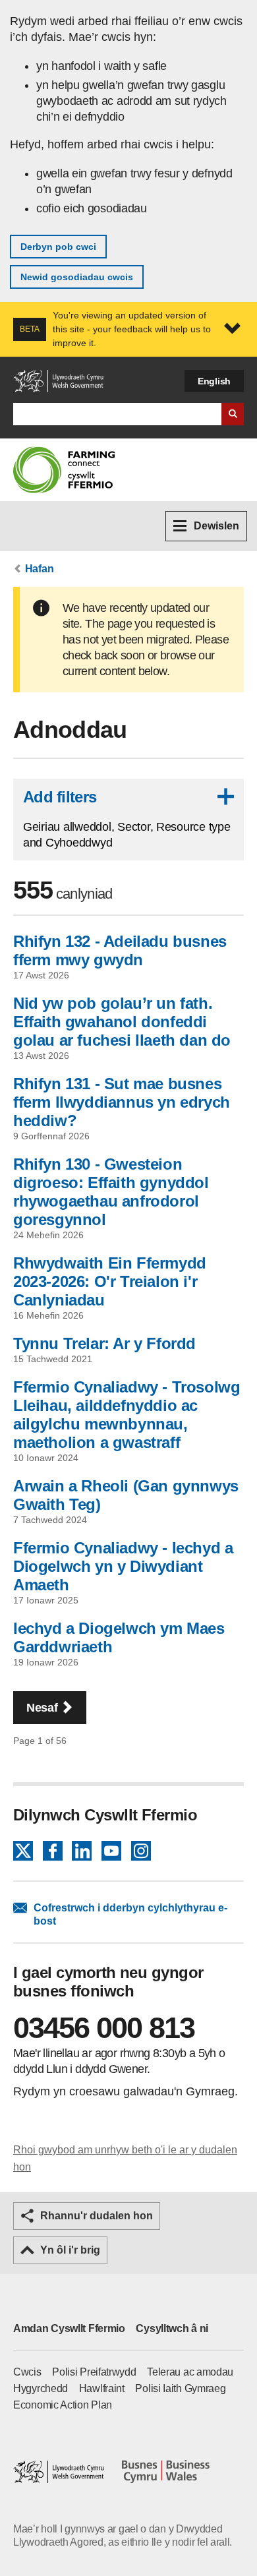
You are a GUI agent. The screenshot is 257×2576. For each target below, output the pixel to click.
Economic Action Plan (63, 2405)
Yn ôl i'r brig (70, 2250)
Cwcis (27, 2372)
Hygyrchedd (41, 2388)
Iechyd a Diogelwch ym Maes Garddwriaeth (119, 1637)
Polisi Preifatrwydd (94, 2372)
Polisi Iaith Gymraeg (180, 2388)
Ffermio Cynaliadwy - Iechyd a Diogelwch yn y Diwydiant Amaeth (123, 1566)
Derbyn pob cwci (58, 247)
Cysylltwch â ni (172, 2328)
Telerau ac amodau (190, 2372)
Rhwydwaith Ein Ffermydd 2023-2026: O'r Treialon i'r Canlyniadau (110, 1281)
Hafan (40, 569)
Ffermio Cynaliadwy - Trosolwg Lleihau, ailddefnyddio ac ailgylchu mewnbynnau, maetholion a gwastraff (127, 1415)
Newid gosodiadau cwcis (77, 277)
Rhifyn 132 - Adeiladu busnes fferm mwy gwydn (120, 950)
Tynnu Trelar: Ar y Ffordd (104, 1343)
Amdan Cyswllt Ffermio (69, 2328)
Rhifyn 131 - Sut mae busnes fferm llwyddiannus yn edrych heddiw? (122, 1102)
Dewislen (216, 526)
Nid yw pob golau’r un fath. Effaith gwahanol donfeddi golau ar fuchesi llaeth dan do (122, 1022)
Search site (233, 414)
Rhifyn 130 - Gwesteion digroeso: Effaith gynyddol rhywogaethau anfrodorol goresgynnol (111, 1192)
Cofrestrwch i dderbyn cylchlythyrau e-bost (130, 1914)
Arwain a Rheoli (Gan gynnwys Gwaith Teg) (126, 1495)
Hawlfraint (102, 2388)
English (214, 381)
